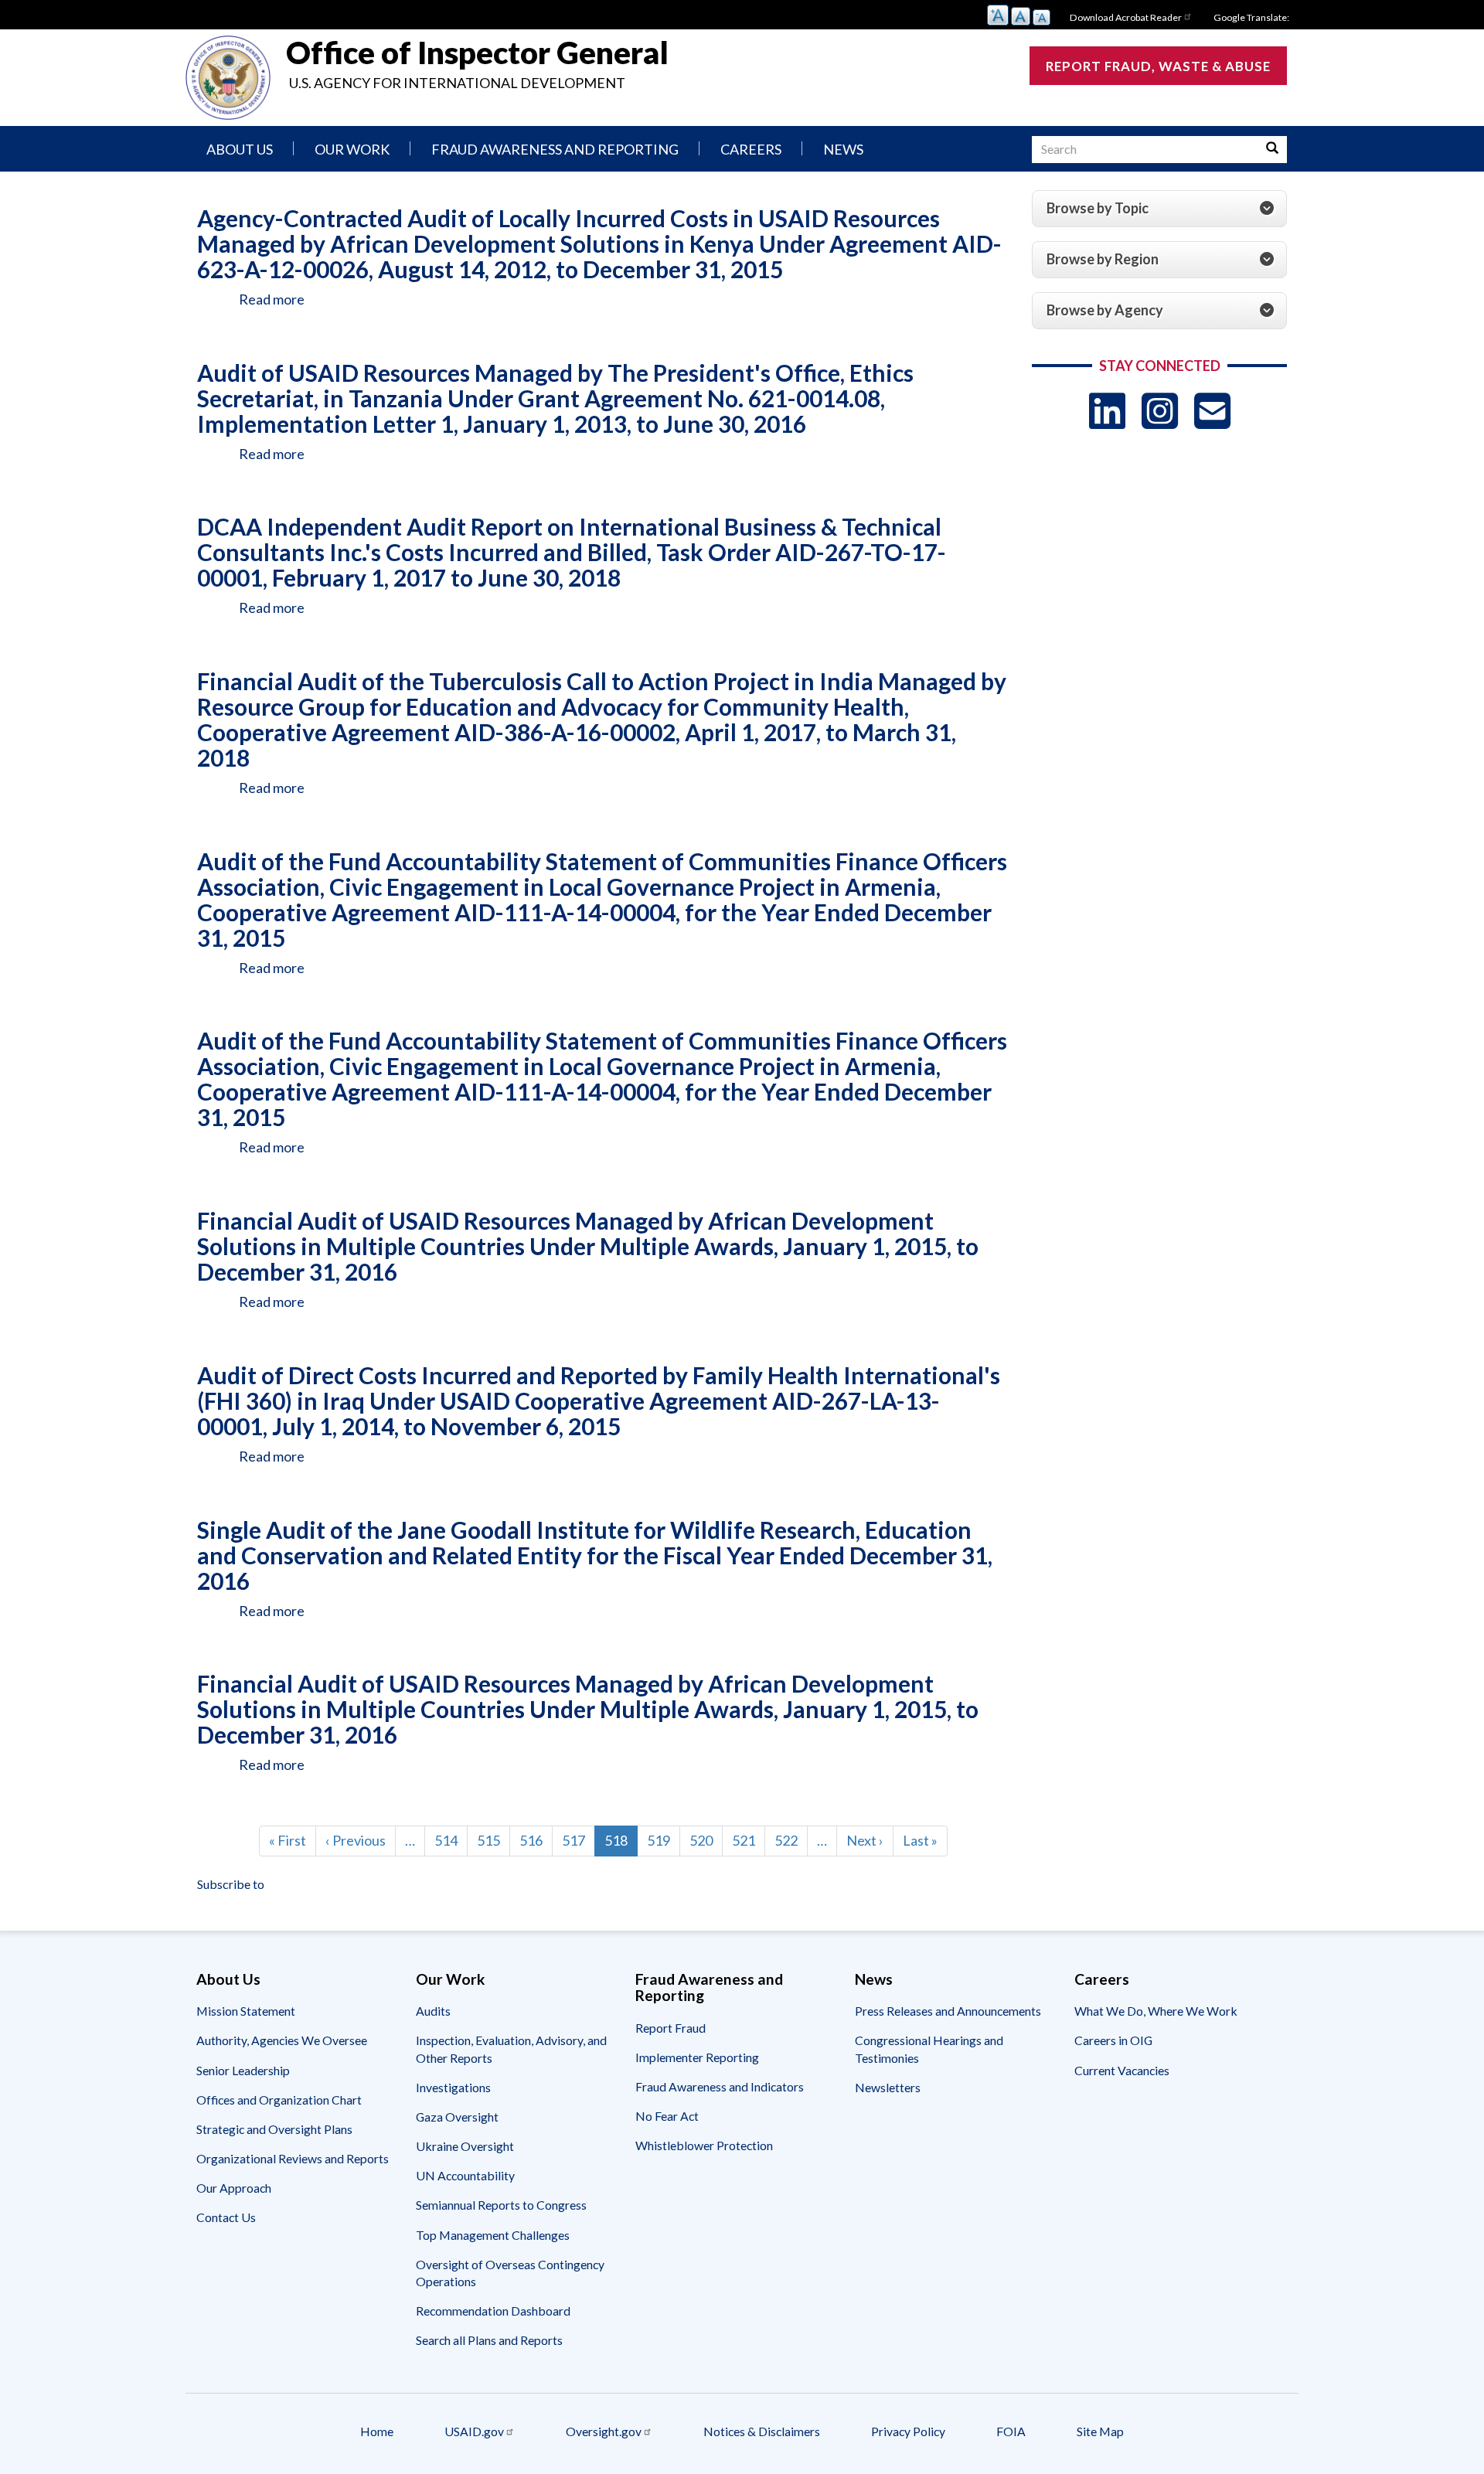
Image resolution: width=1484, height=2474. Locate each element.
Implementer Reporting (697, 2057)
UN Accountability (465, 2175)
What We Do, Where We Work (1156, 2011)
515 (492, 1840)
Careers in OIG (1113, 2040)
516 (535, 1840)
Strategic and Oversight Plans (274, 2129)
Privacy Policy (908, 2431)
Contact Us (226, 2217)
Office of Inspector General (477, 53)
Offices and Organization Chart (279, 2100)
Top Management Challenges (493, 2235)
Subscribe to (231, 1884)
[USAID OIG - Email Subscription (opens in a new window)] (1212, 411)
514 (450, 1840)
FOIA (1011, 2431)
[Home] (228, 78)
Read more (272, 299)
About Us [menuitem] (240, 149)
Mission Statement (246, 2011)
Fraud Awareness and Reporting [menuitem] (555, 149)
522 (790, 1840)
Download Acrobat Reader (1126, 17)
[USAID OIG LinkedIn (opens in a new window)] (1107, 411)
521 (747, 1840)
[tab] (1159, 209)
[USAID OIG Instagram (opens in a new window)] (1160, 411)
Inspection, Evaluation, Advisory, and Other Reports (511, 2049)
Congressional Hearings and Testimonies (929, 2049)
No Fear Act (667, 2116)
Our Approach (234, 2188)
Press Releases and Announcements (948, 2011)
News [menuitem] (843, 149)
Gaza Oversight (457, 2117)
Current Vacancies (1122, 2070)
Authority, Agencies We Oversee (282, 2040)
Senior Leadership (243, 2070)
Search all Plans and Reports (489, 2340)
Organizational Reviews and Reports (293, 2158)
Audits (433, 2011)
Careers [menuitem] (751, 149)
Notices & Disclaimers (762, 2431)
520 (705, 1840)
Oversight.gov (604, 2431)
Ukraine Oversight (465, 2146)
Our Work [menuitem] (352, 149)
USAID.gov (474, 2431)
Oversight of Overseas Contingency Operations (510, 2273)
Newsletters (888, 2087)
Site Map (1100, 2431)
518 (621, 1844)
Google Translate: (1251, 17)
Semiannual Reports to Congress (501, 2205)
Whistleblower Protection (704, 2145)
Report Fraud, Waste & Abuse (1158, 66)
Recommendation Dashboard (493, 2311)
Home (377, 2431)
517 (577, 1840)
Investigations (453, 2087)
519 (662, 1840)
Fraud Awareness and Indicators (720, 2086)
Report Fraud (671, 2028)
